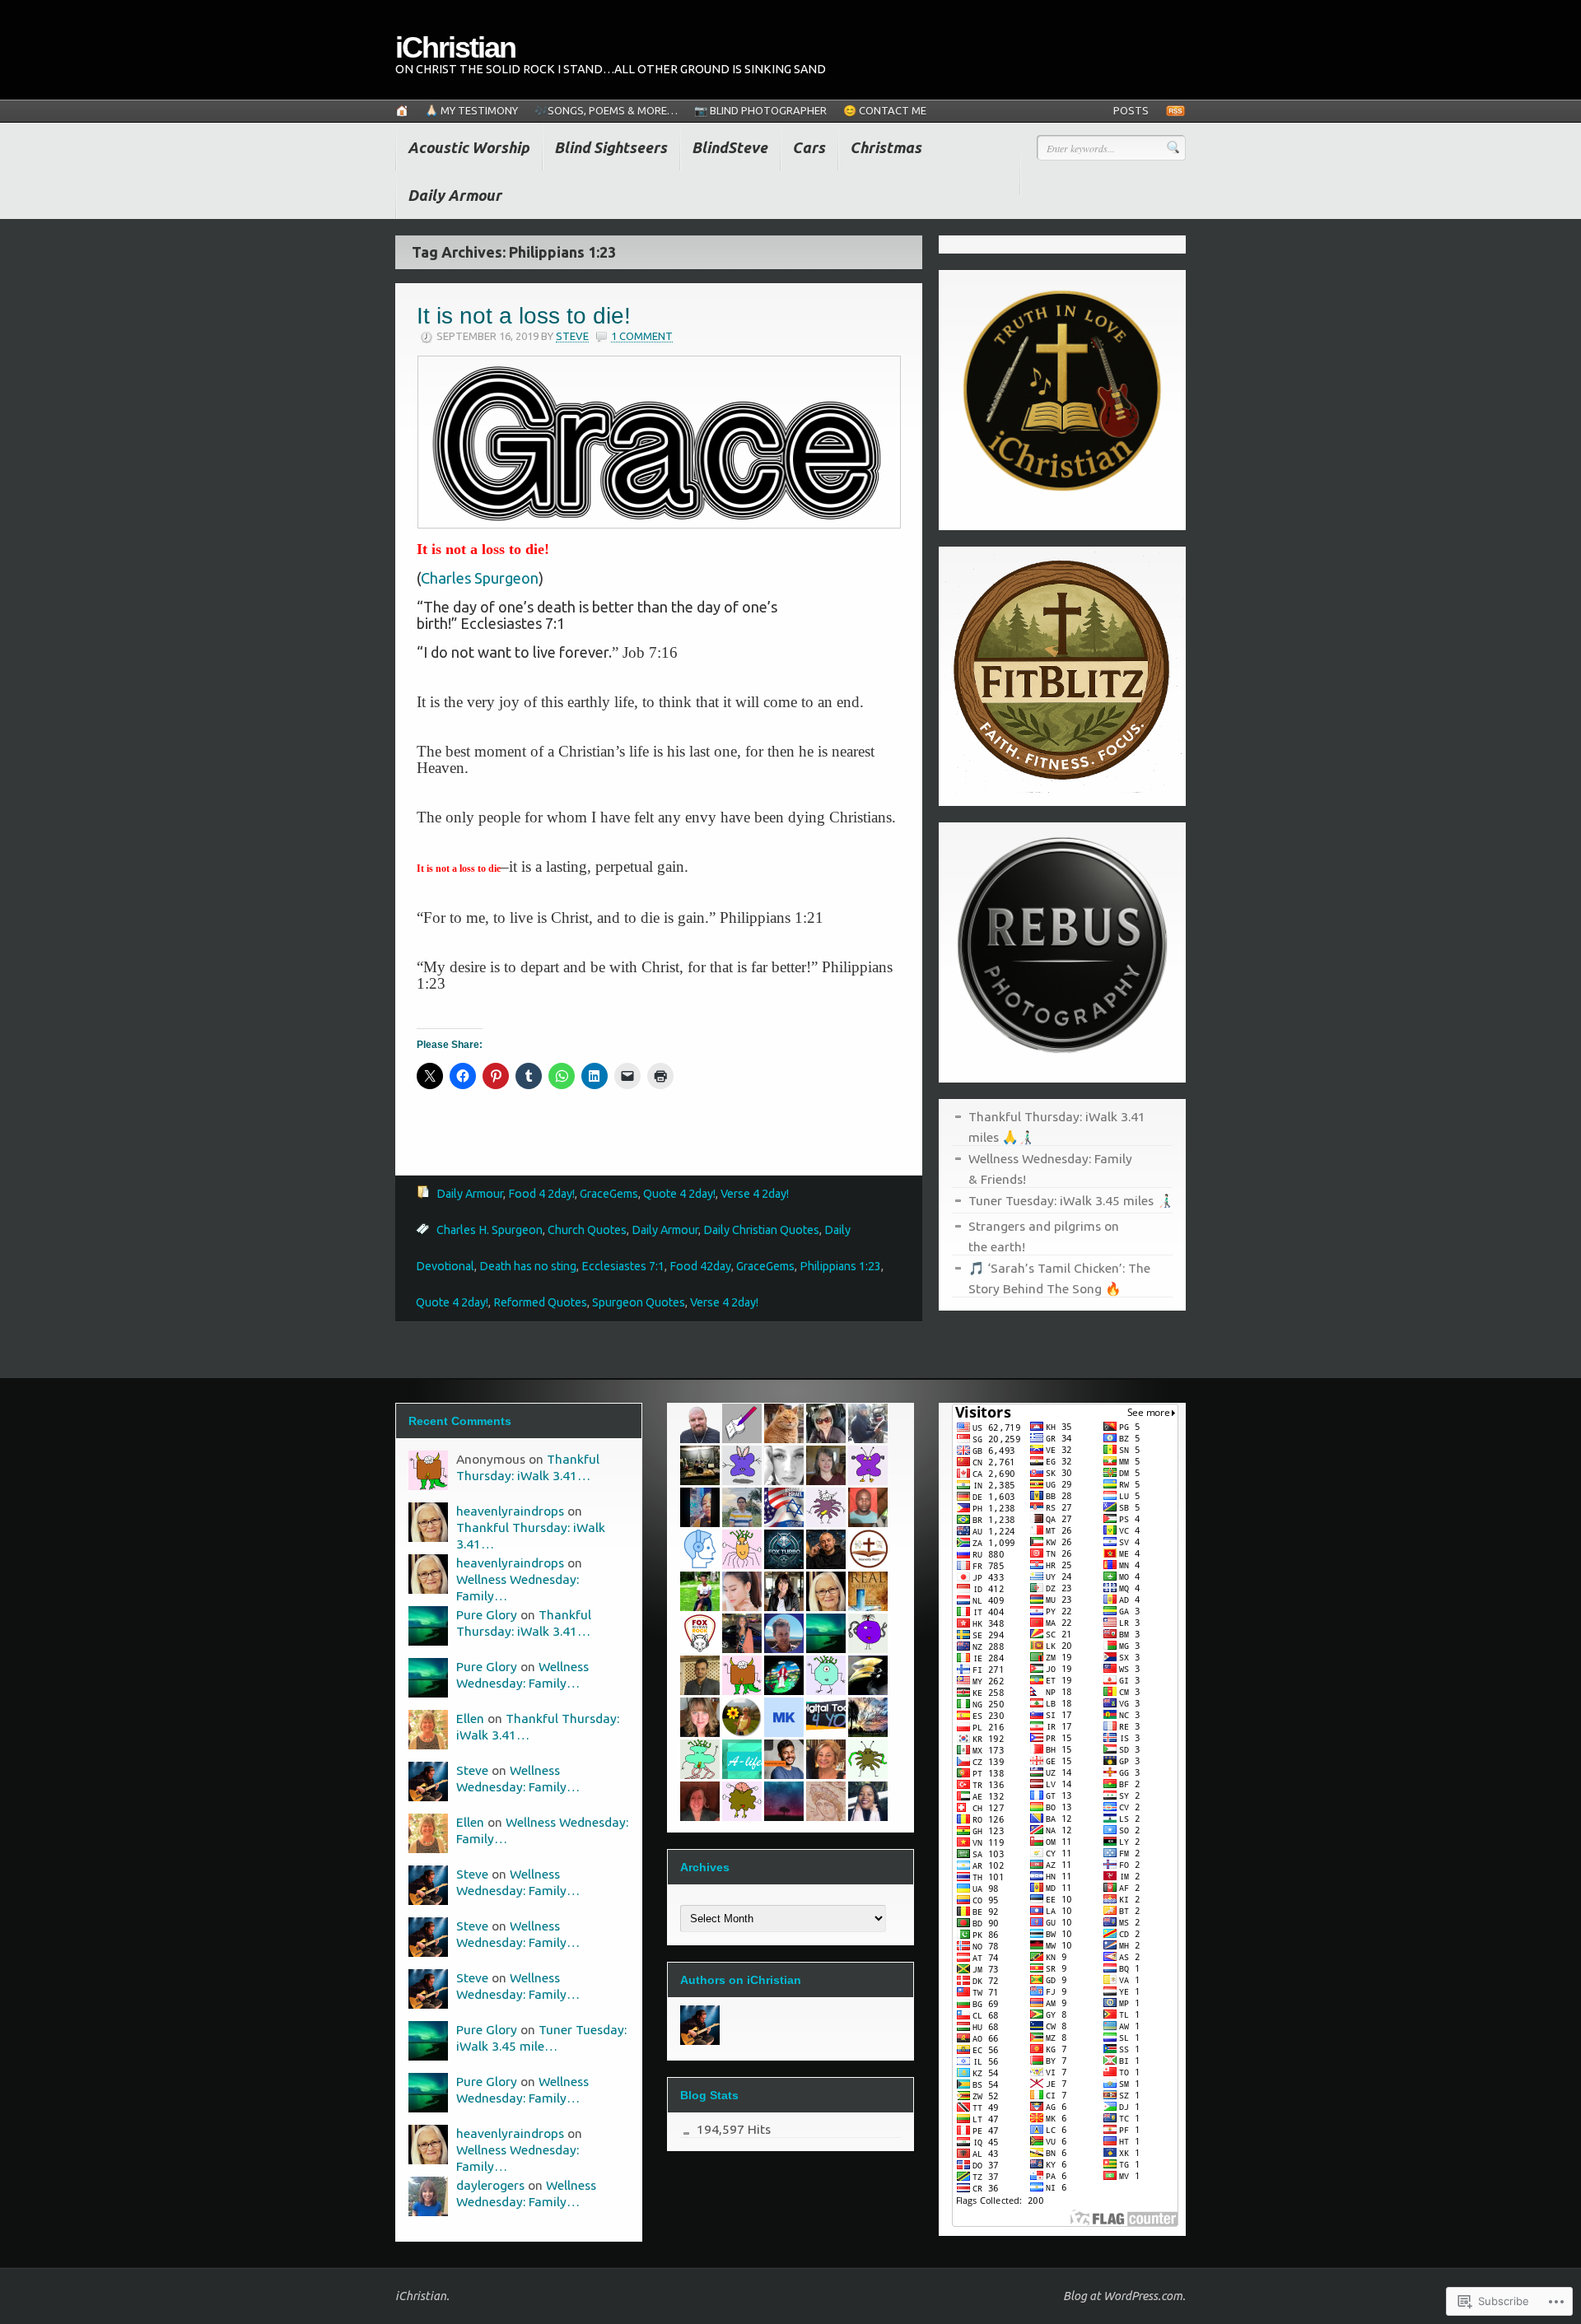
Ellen (470, 1718)
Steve (572, 336)
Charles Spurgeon (480, 578)
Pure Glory (487, 1614)
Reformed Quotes (540, 1302)
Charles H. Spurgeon (490, 1230)
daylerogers (490, 2185)
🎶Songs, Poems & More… (606, 110)
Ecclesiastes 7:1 (623, 1266)
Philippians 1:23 (840, 1266)
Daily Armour (455, 195)
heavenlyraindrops (510, 1511)
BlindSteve (730, 147)
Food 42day (700, 1266)
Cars (809, 147)
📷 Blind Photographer (760, 110)
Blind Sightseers (611, 147)
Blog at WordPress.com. (1124, 2296)
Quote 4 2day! (679, 1194)
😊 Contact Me (885, 110)
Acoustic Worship (469, 147)
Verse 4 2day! (755, 1194)
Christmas (886, 147)
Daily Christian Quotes (761, 1230)
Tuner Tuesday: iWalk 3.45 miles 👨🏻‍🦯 (1070, 1200)
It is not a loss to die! (524, 316)
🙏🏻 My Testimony (471, 110)
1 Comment (642, 336)
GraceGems (609, 1194)
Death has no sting (528, 1266)
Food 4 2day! (541, 1194)
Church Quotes (587, 1230)
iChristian (455, 47)
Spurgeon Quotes (639, 1302)
